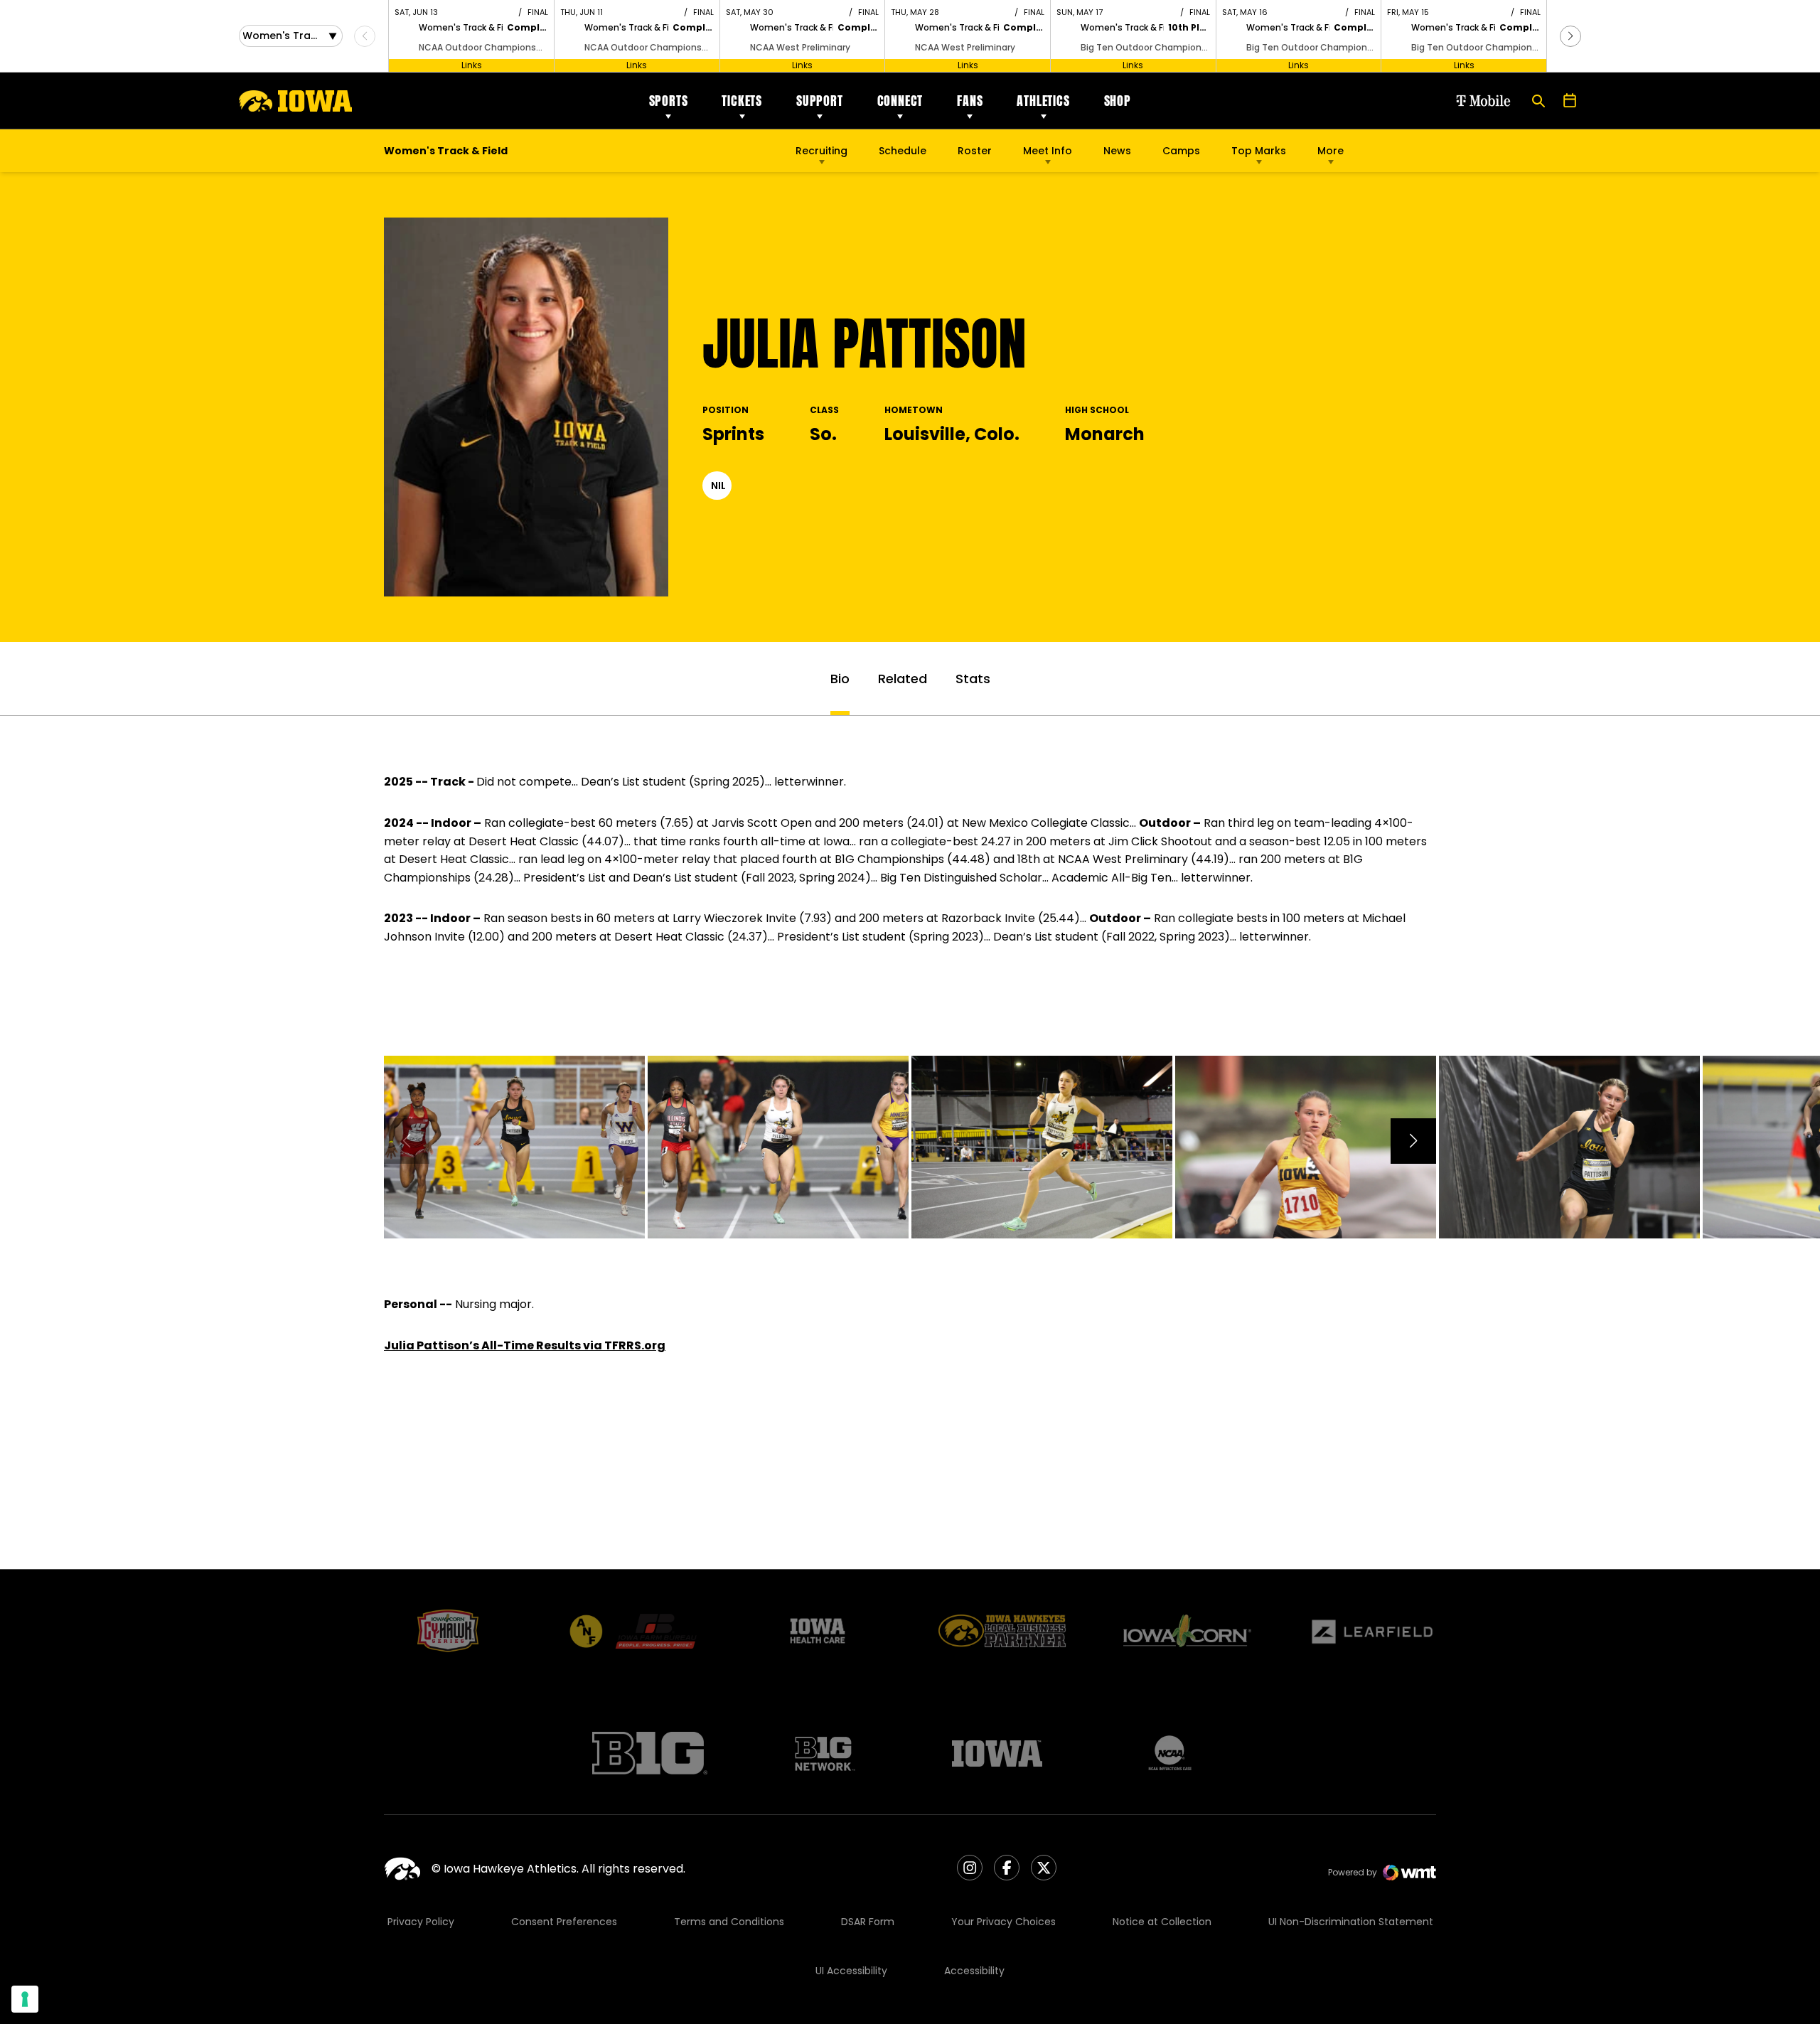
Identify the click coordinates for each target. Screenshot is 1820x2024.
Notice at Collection (1162, 1922)
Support (820, 101)
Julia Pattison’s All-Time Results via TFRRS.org (525, 1345)
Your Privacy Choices (1003, 1922)
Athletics (1043, 101)
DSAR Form (868, 1922)
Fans (970, 101)
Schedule (903, 151)
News (1117, 151)
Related (903, 679)
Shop (1118, 101)
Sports (669, 101)
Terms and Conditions (729, 1922)
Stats (973, 679)
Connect (900, 101)
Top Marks (1259, 151)
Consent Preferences (564, 1922)
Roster (975, 151)
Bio (840, 679)
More (1331, 151)
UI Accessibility (851, 1971)
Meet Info (1048, 151)
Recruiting (821, 151)
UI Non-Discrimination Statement (1351, 1922)
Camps (1181, 154)
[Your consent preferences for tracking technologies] (25, 1999)
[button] (1570, 36)
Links (472, 65)
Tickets (742, 101)
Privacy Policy (421, 1922)
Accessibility (974, 1971)
